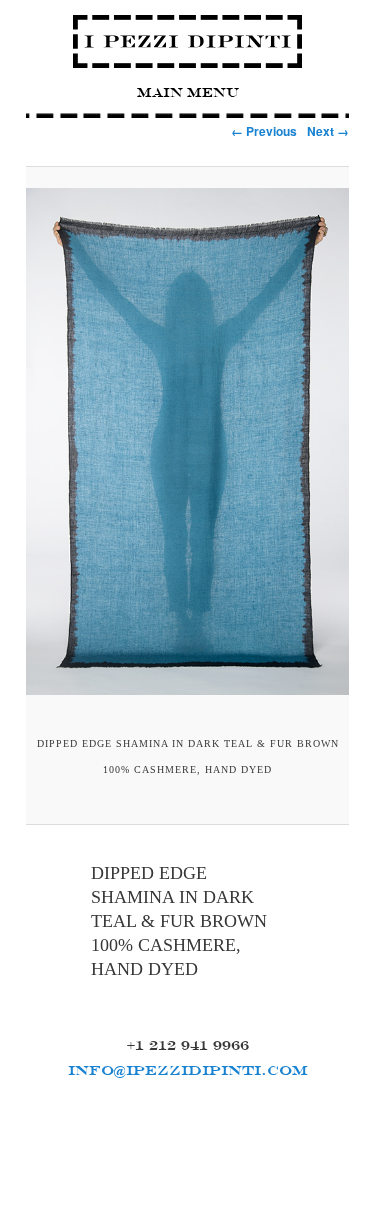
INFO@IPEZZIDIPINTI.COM (188, 1070)
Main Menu (188, 92)
